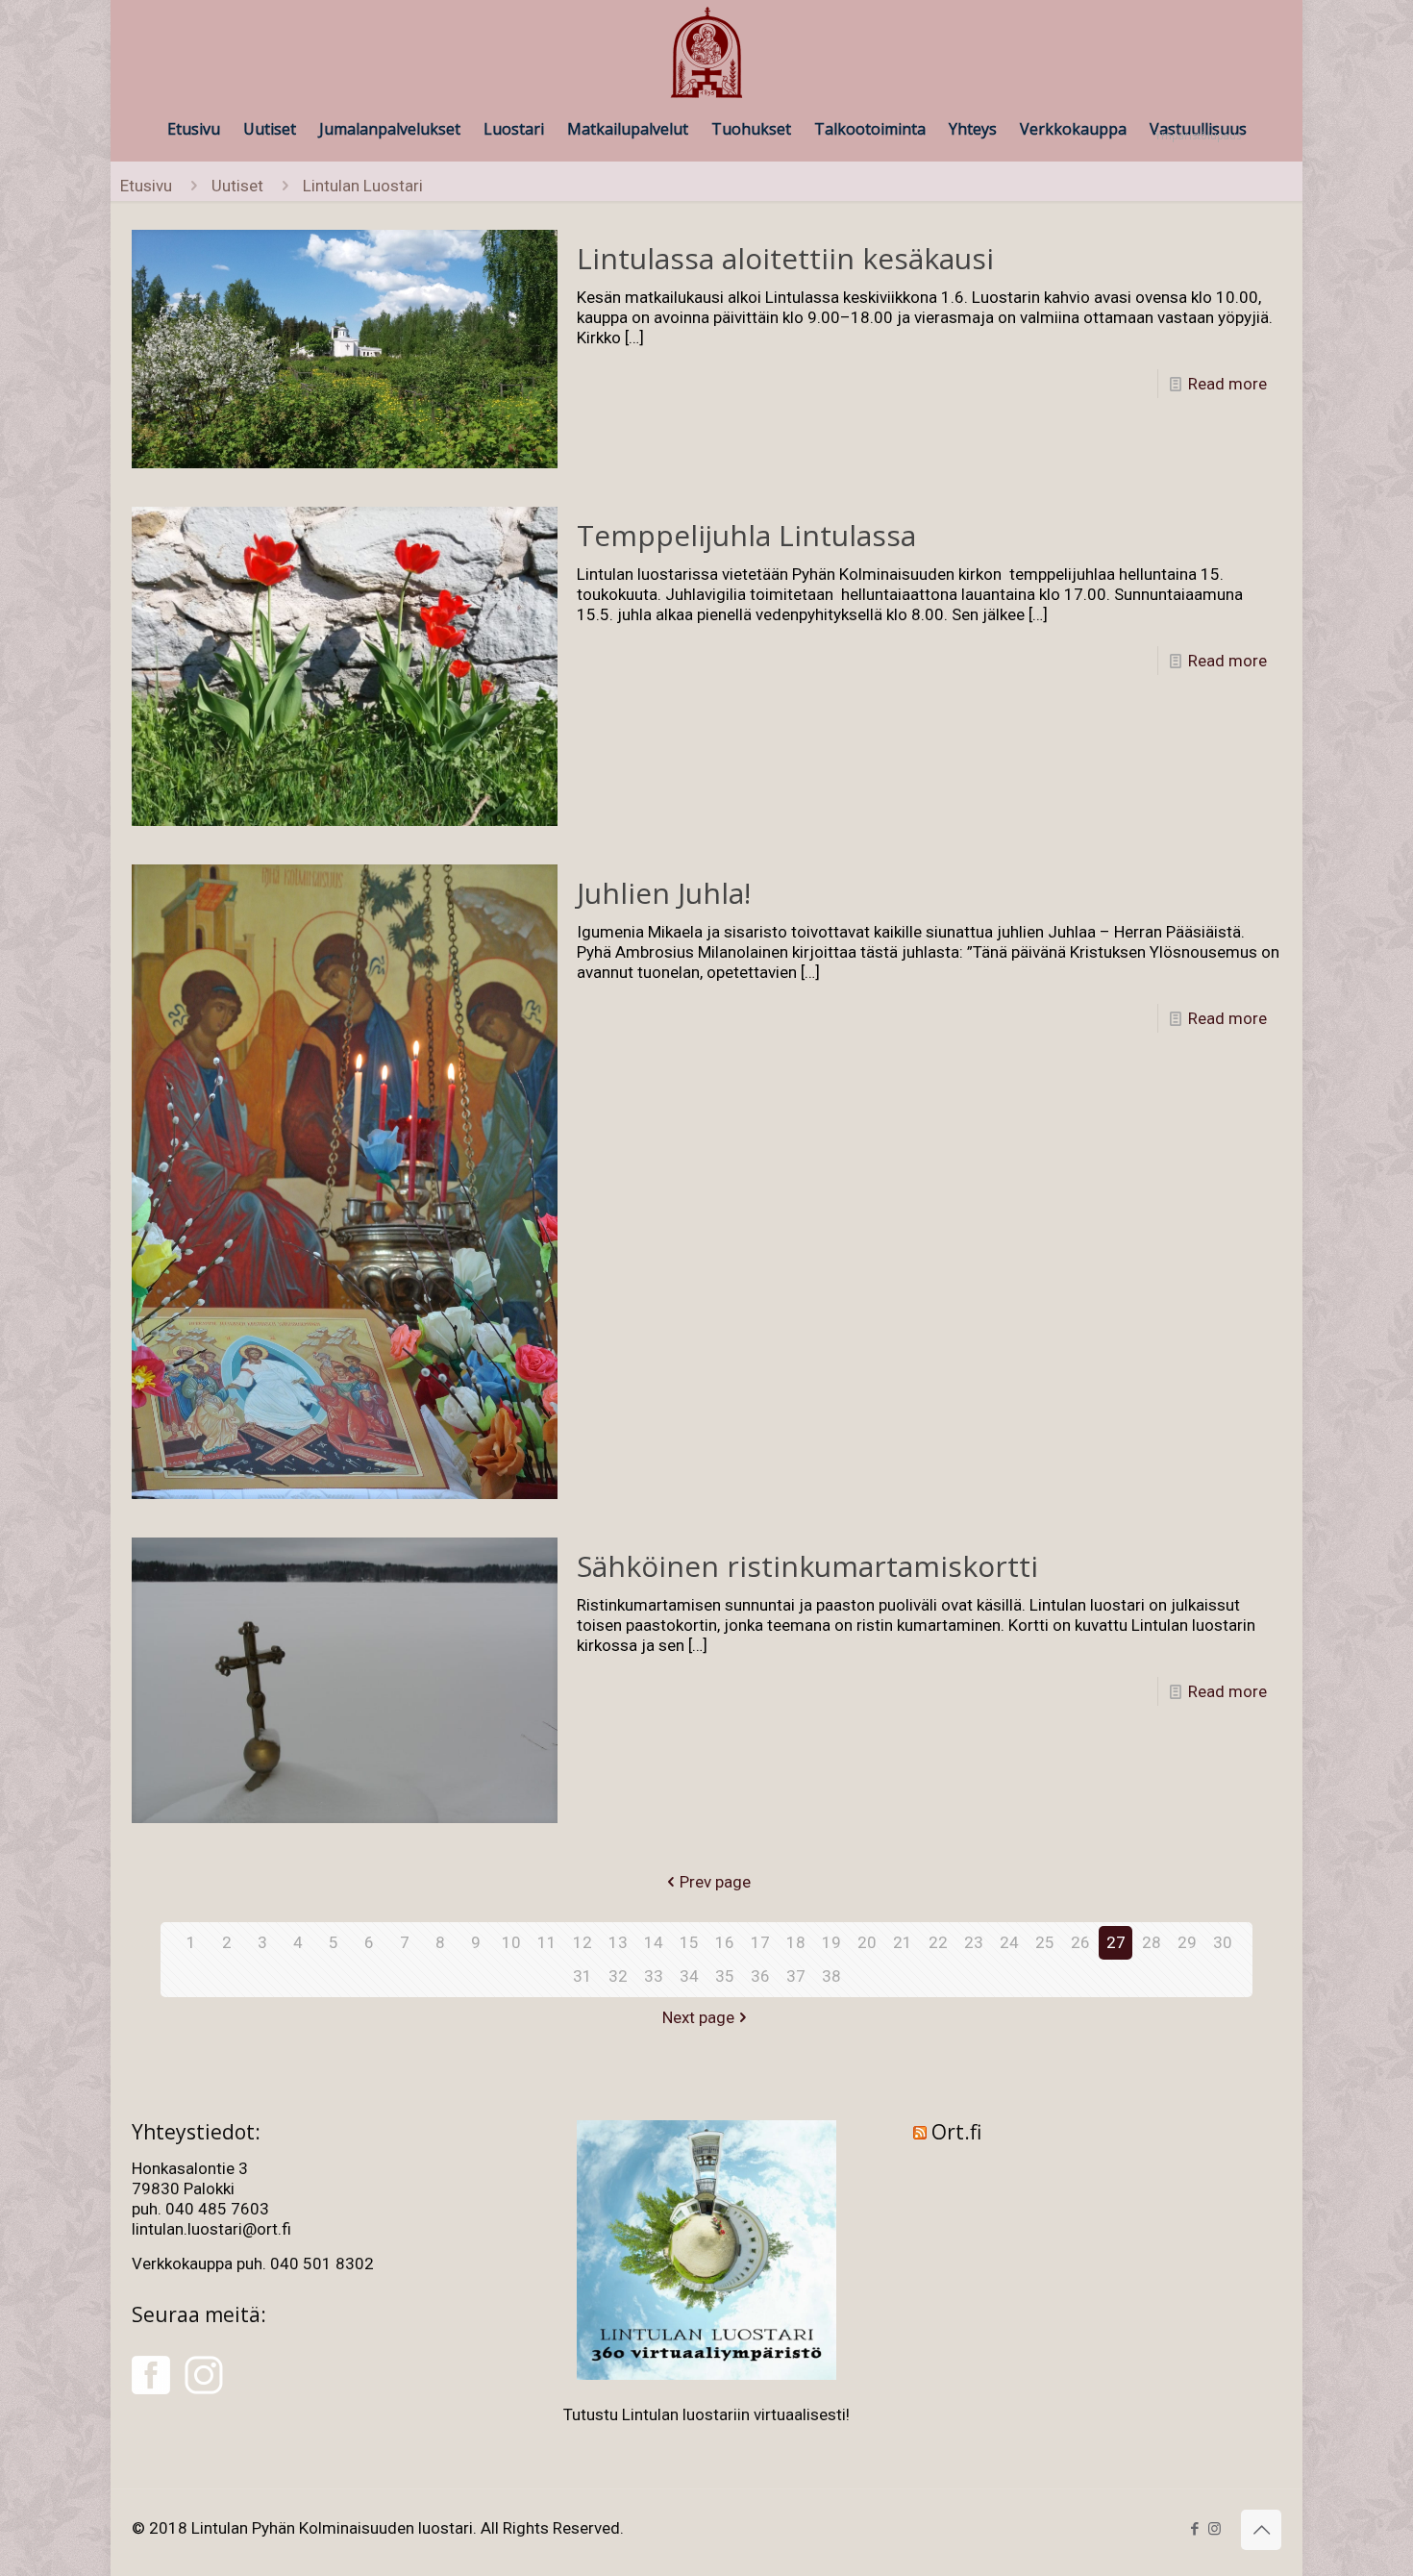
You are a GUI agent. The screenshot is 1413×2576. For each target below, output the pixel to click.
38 (831, 1976)
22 (938, 1942)
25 (1045, 1942)
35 (725, 1976)
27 (1116, 1942)
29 (1187, 1942)
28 (1152, 1942)
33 (654, 1976)
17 (760, 1942)
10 (511, 1942)
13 (618, 1942)
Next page (698, 2017)
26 (1080, 1942)
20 (867, 1942)
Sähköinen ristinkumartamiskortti (807, 1566)
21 (903, 1942)
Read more (1227, 384)
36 (760, 1976)
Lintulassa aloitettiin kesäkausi (785, 258)
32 (618, 1976)
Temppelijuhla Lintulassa (746, 535)
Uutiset (237, 186)
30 (1223, 1942)
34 (689, 1976)
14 (654, 1942)
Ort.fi (956, 2132)
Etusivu (146, 186)
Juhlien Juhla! (664, 893)
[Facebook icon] (1194, 2529)
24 (1009, 1942)
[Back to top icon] (1261, 2530)
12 (583, 1942)
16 (725, 1942)
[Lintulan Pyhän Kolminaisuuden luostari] (706, 54)
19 (831, 1942)
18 (796, 1942)
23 (974, 1942)
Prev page (715, 1882)
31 (583, 1976)
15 (689, 1942)
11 (547, 1942)
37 (796, 1976)
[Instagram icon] (1215, 2529)
